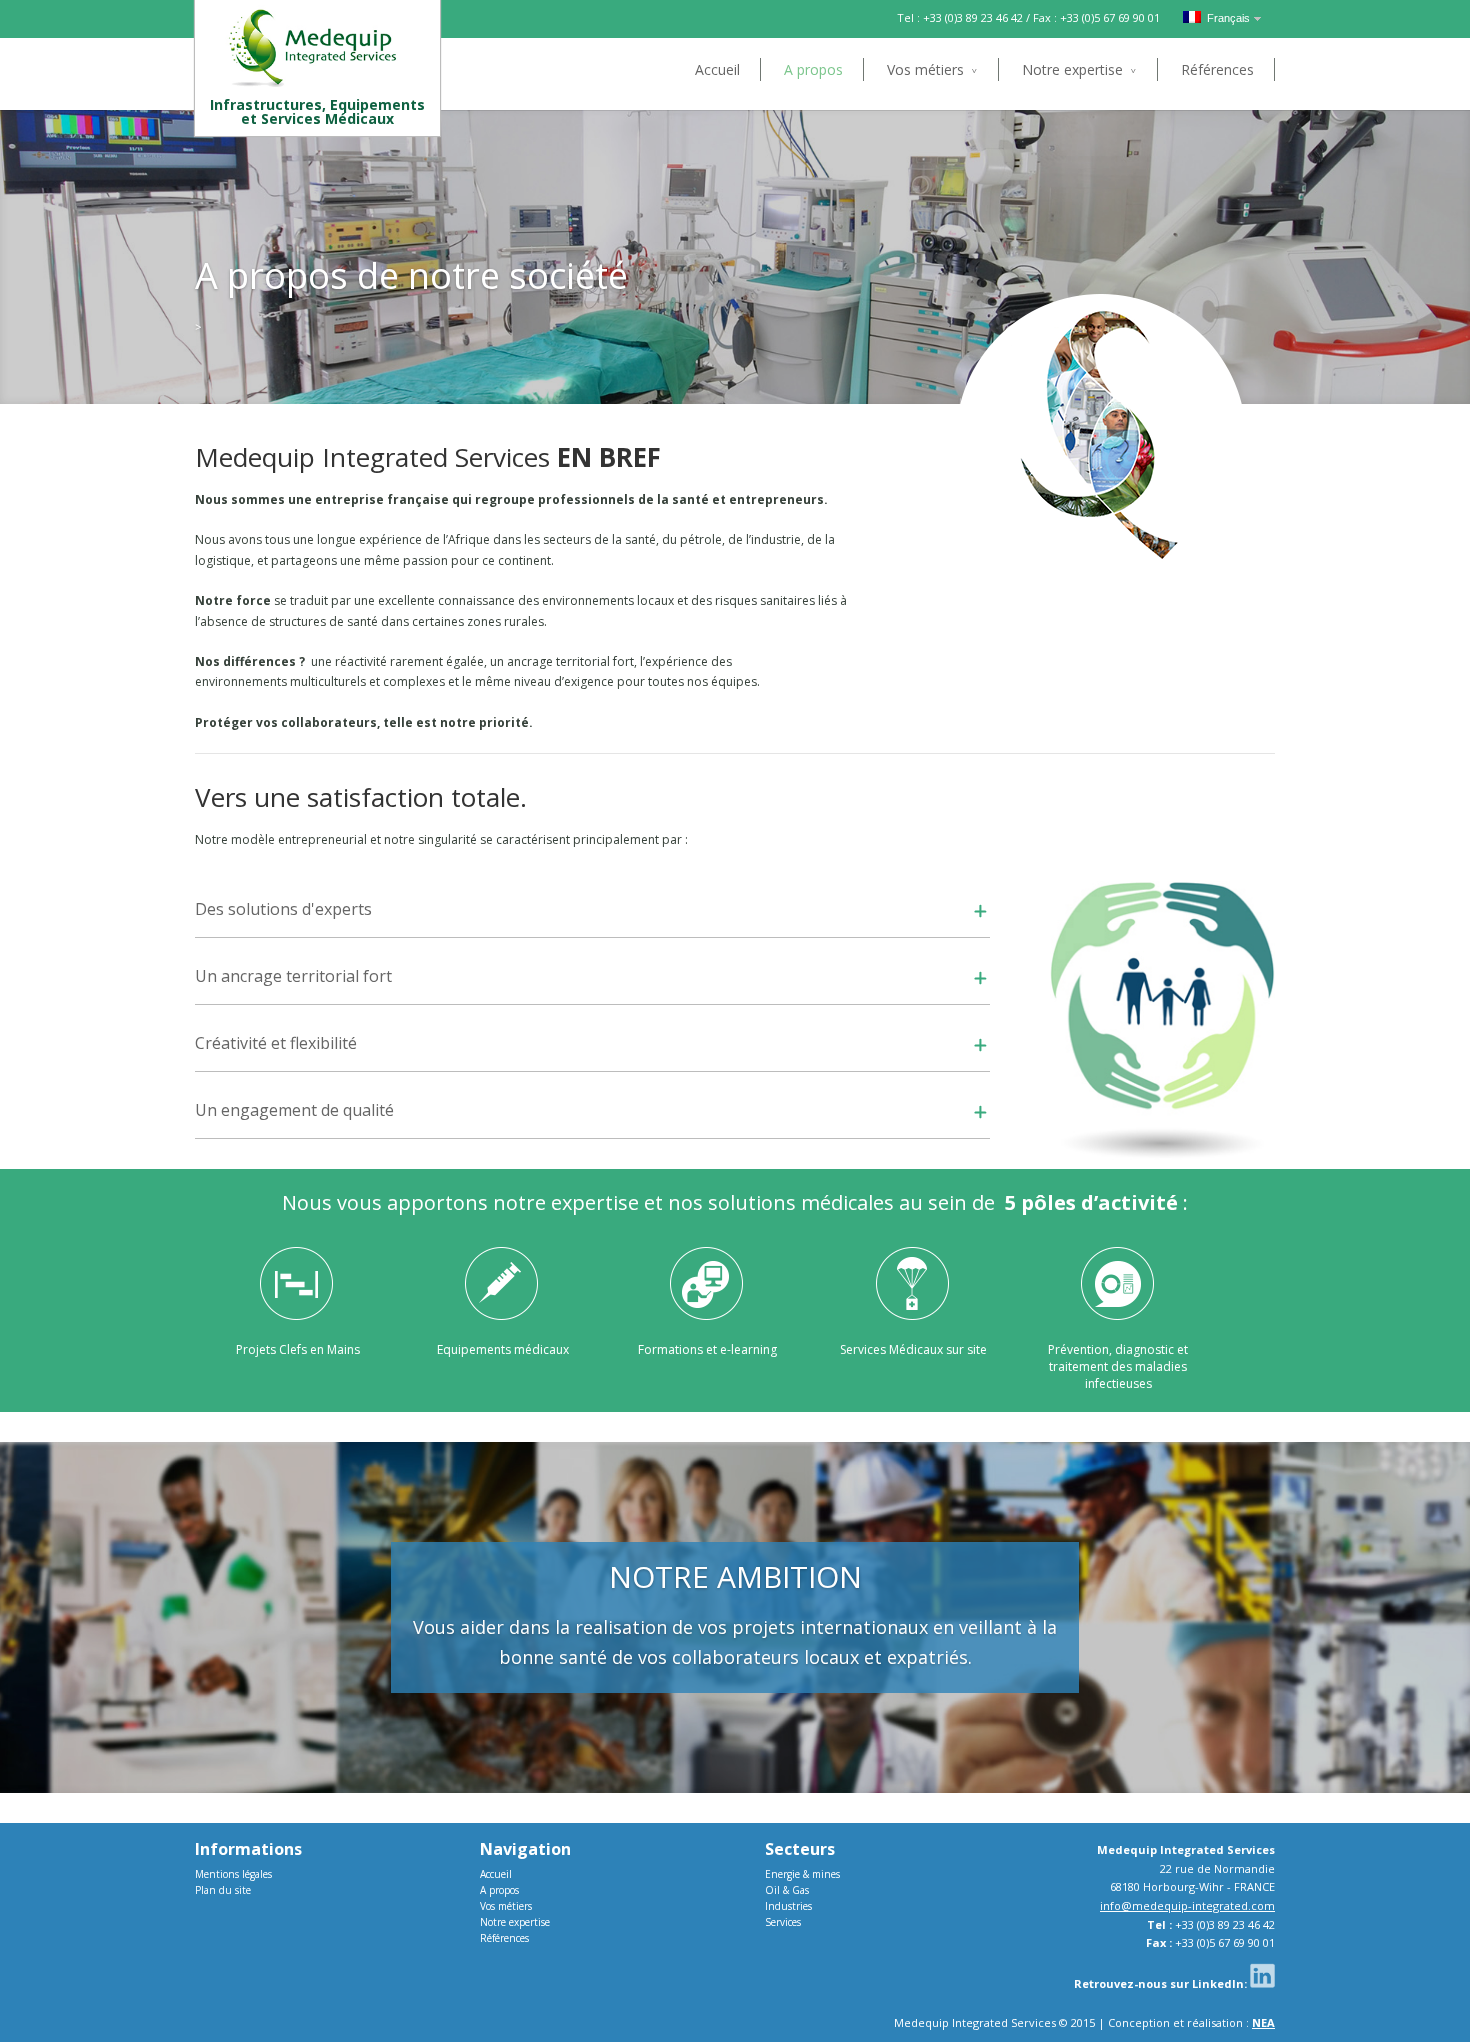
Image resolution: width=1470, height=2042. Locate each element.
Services (783, 1922)
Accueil (717, 69)
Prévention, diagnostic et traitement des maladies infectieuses (1118, 1366)
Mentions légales (233, 1874)
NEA (1263, 2022)
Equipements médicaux (503, 1349)
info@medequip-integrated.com (1187, 1905)
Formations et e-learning (707, 1349)
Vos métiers (925, 69)
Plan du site (223, 1890)
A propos (813, 69)
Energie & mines (802, 1874)
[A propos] (216, 326)
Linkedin (1262, 1975)
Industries (788, 1906)
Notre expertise (1072, 69)
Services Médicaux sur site (913, 1349)
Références (1217, 69)
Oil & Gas (787, 1890)
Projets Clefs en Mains (298, 1349)
